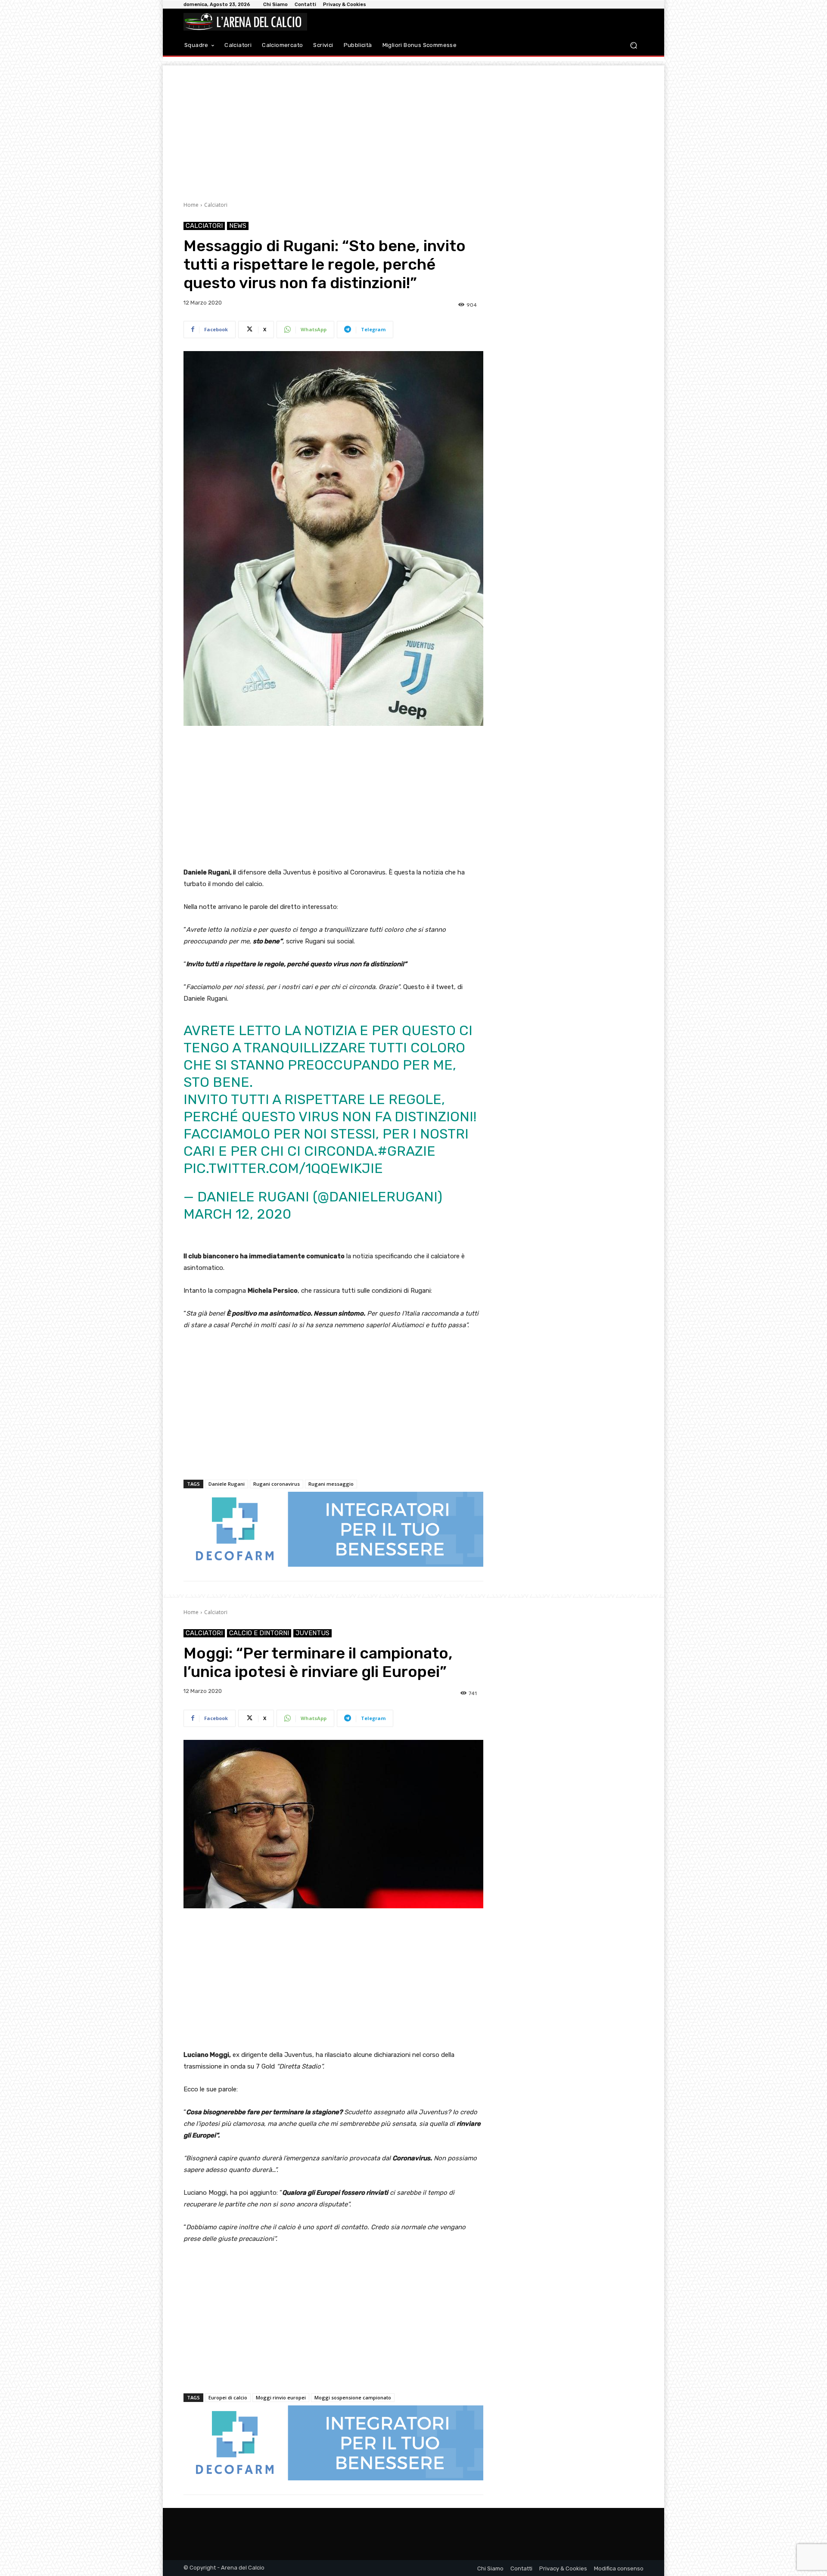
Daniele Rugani (227, 1484)
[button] (633, 45)
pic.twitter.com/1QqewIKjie (283, 1168)
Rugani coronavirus (277, 1484)
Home (191, 205)
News (238, 226)
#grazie (406, 1151)
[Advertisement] (413, 126)
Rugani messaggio (331, 1484)
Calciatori (216, 205)
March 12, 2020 (237, 1214)
